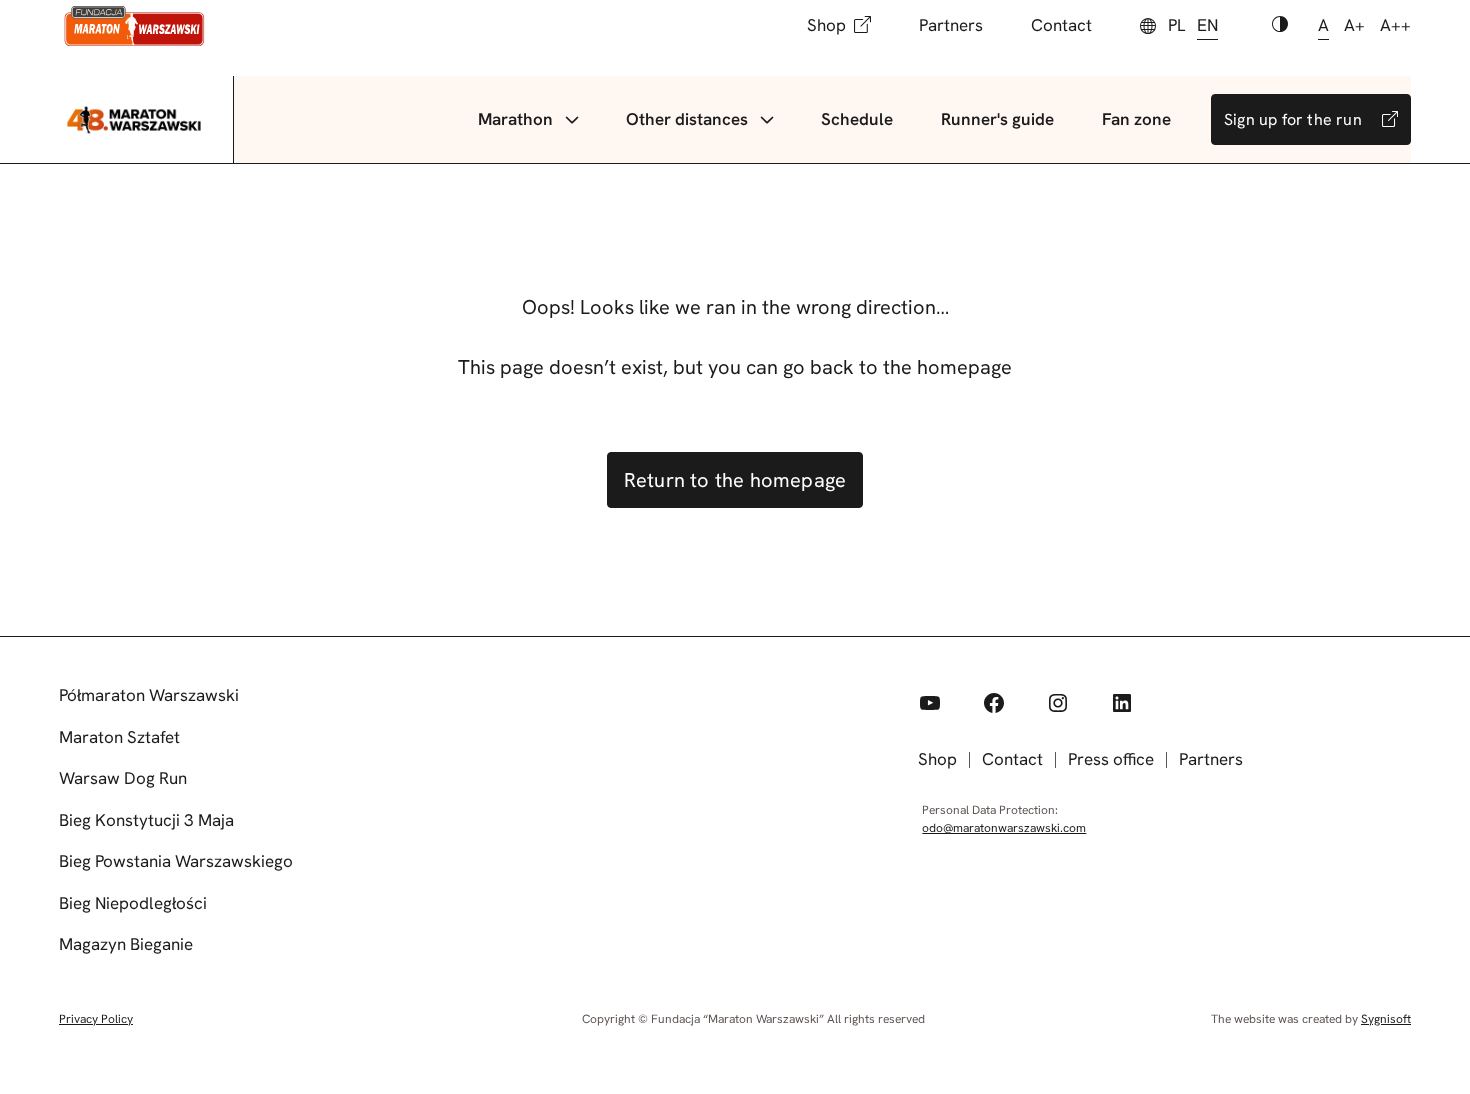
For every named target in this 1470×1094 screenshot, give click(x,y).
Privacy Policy (96, 1019)
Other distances (687, 119)
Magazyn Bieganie (126, 944)
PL (1176, 25)
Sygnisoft (1386, 1019)
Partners (951, 25)
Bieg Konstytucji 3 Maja (146, 820)
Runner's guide (997, 119)
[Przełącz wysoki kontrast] (1280, 26)
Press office (1111, 759)
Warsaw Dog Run (123, 778)
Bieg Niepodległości (133, 903)
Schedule (857, 119)
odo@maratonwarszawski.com (1004, 828)
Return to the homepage (735, 480)
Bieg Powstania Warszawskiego (176, 861)
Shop (826, 25)
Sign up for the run (1293, 119)
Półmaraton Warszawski (149, 695)
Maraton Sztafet (119, 737)
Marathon (515, 119)
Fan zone (1136, 119)
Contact (1061, 25)
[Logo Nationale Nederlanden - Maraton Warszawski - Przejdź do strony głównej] (134, 26)
